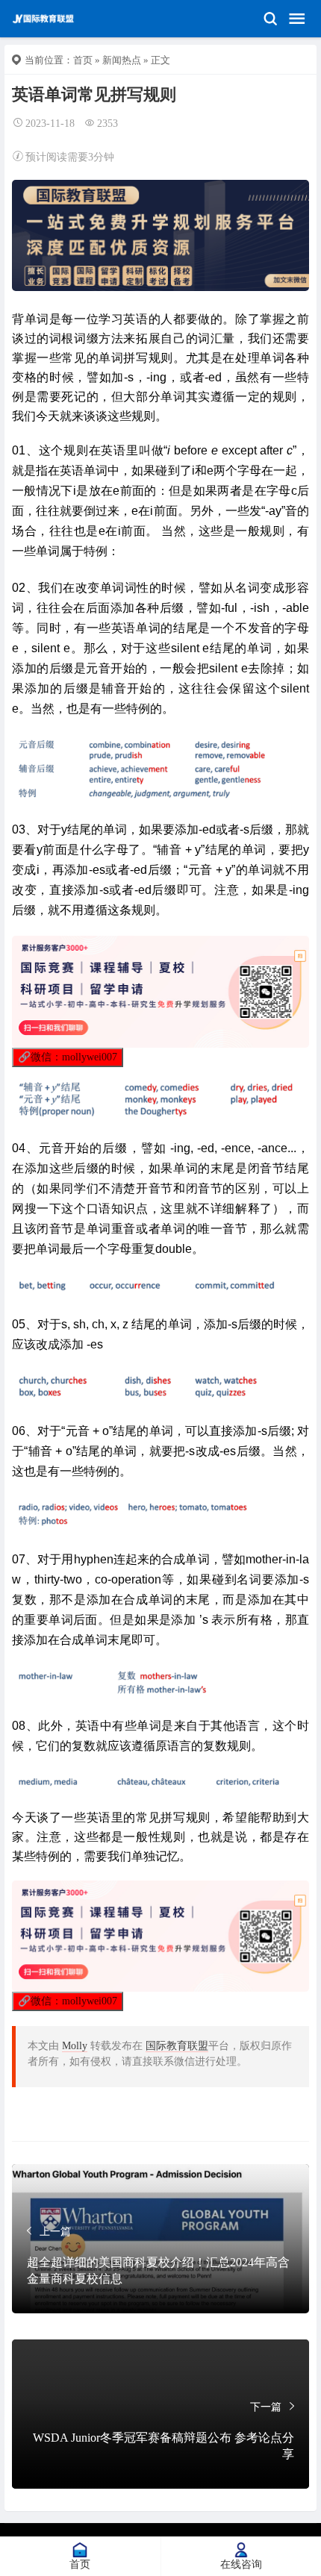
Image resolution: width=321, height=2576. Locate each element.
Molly (75, 2046)
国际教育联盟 (177, 2046)
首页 (83, 60)
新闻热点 (122, 60)
